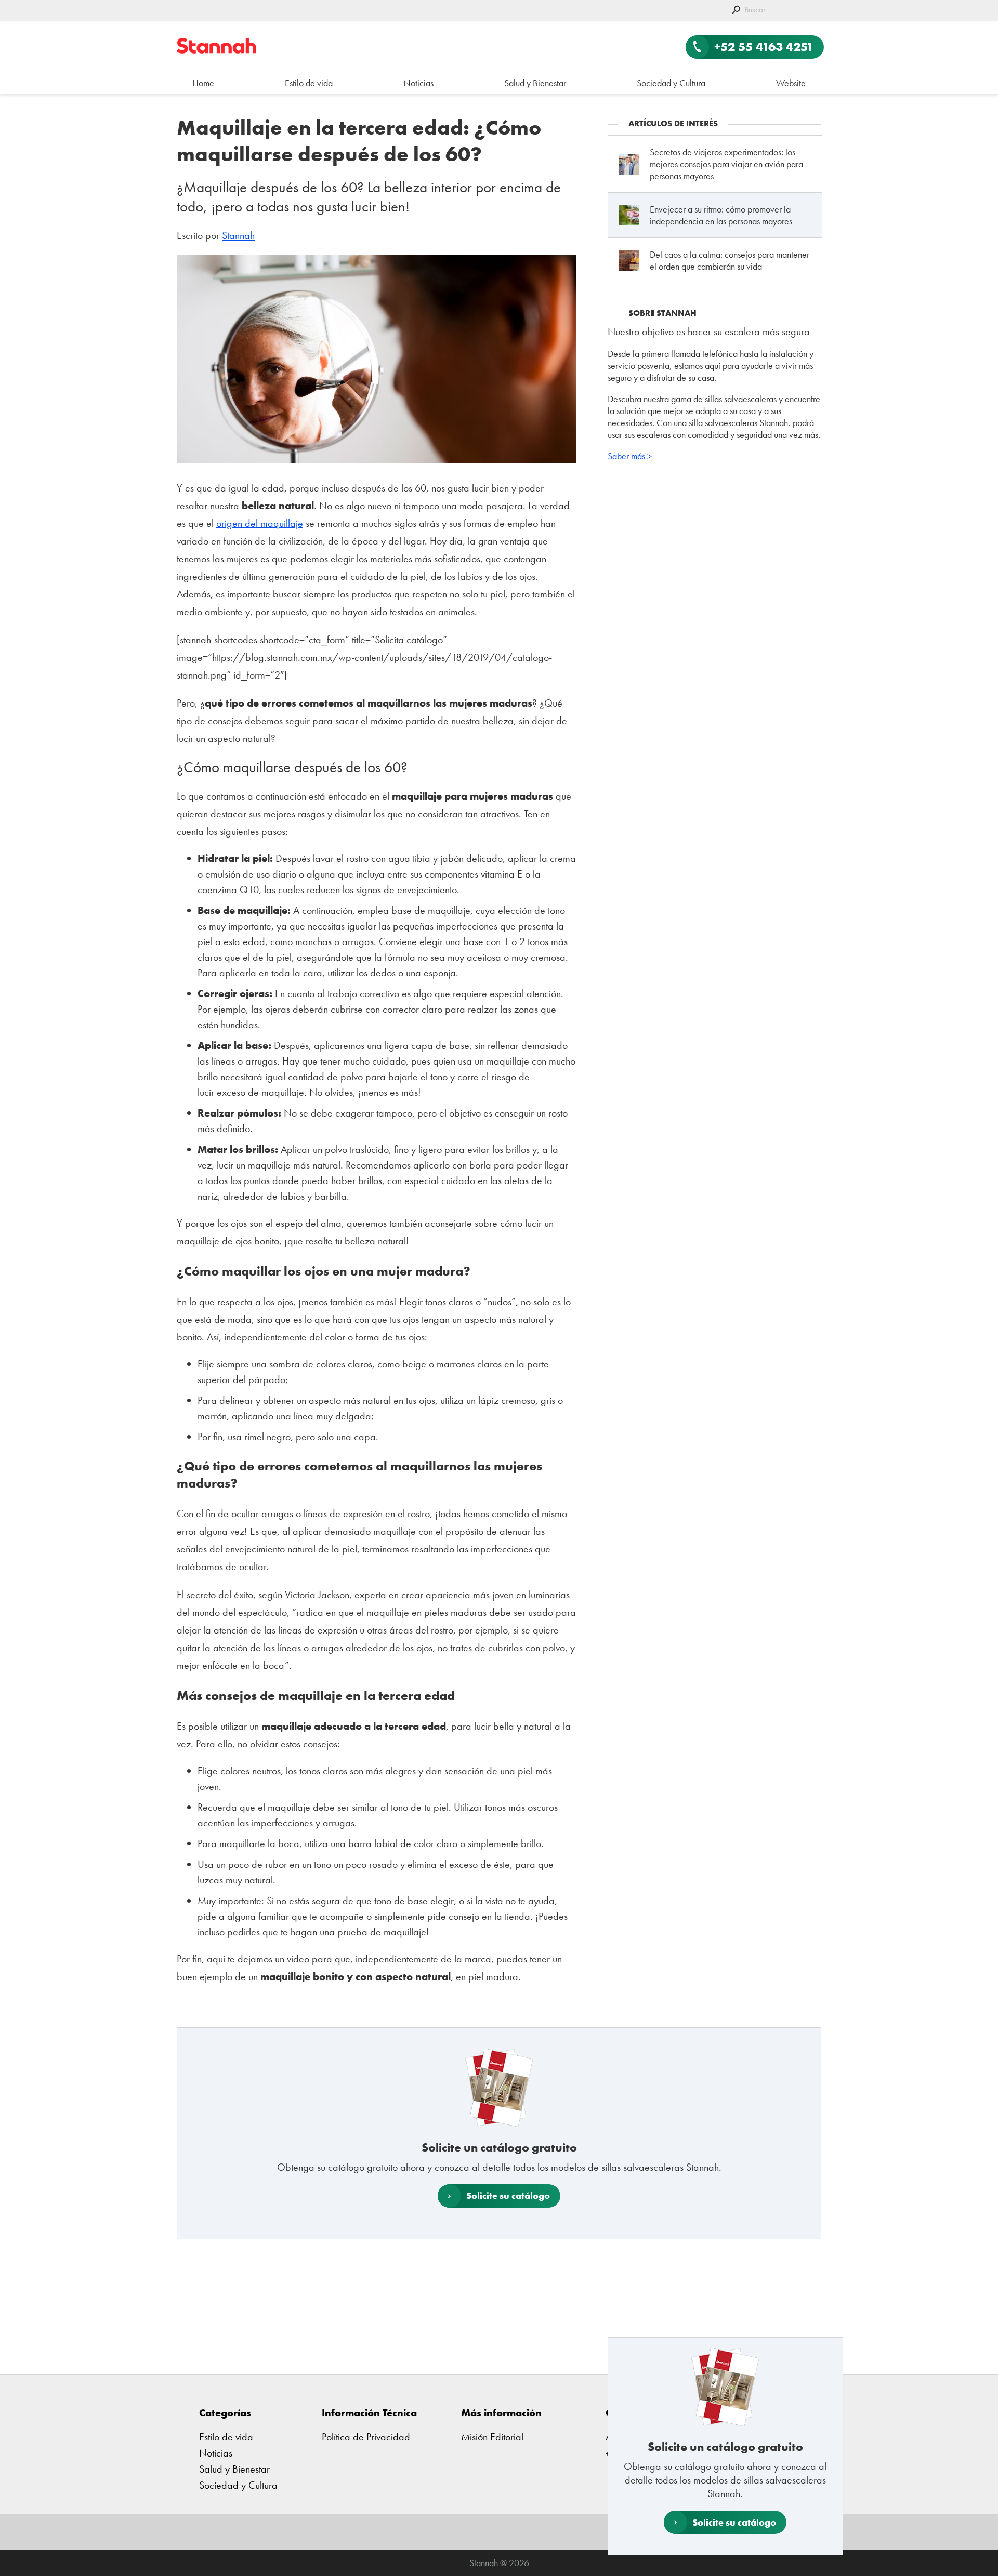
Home (203, 83)
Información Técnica (369, 2413)
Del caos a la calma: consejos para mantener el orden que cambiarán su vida (730, 260)
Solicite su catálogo (734, 2522)
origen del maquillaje (260, 523)
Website (791, 83)
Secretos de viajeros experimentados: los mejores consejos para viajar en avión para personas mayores (726, 164)
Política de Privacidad (366, 2437)
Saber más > (630, 456)
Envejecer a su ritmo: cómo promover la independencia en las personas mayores (721, 215)
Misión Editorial (492, 2437)
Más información (501, 2413)
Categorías (225, 2413)
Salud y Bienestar (535, 83)
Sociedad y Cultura (671, 83)
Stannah (238, 235)
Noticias (418, 83)
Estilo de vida (309, 83)
